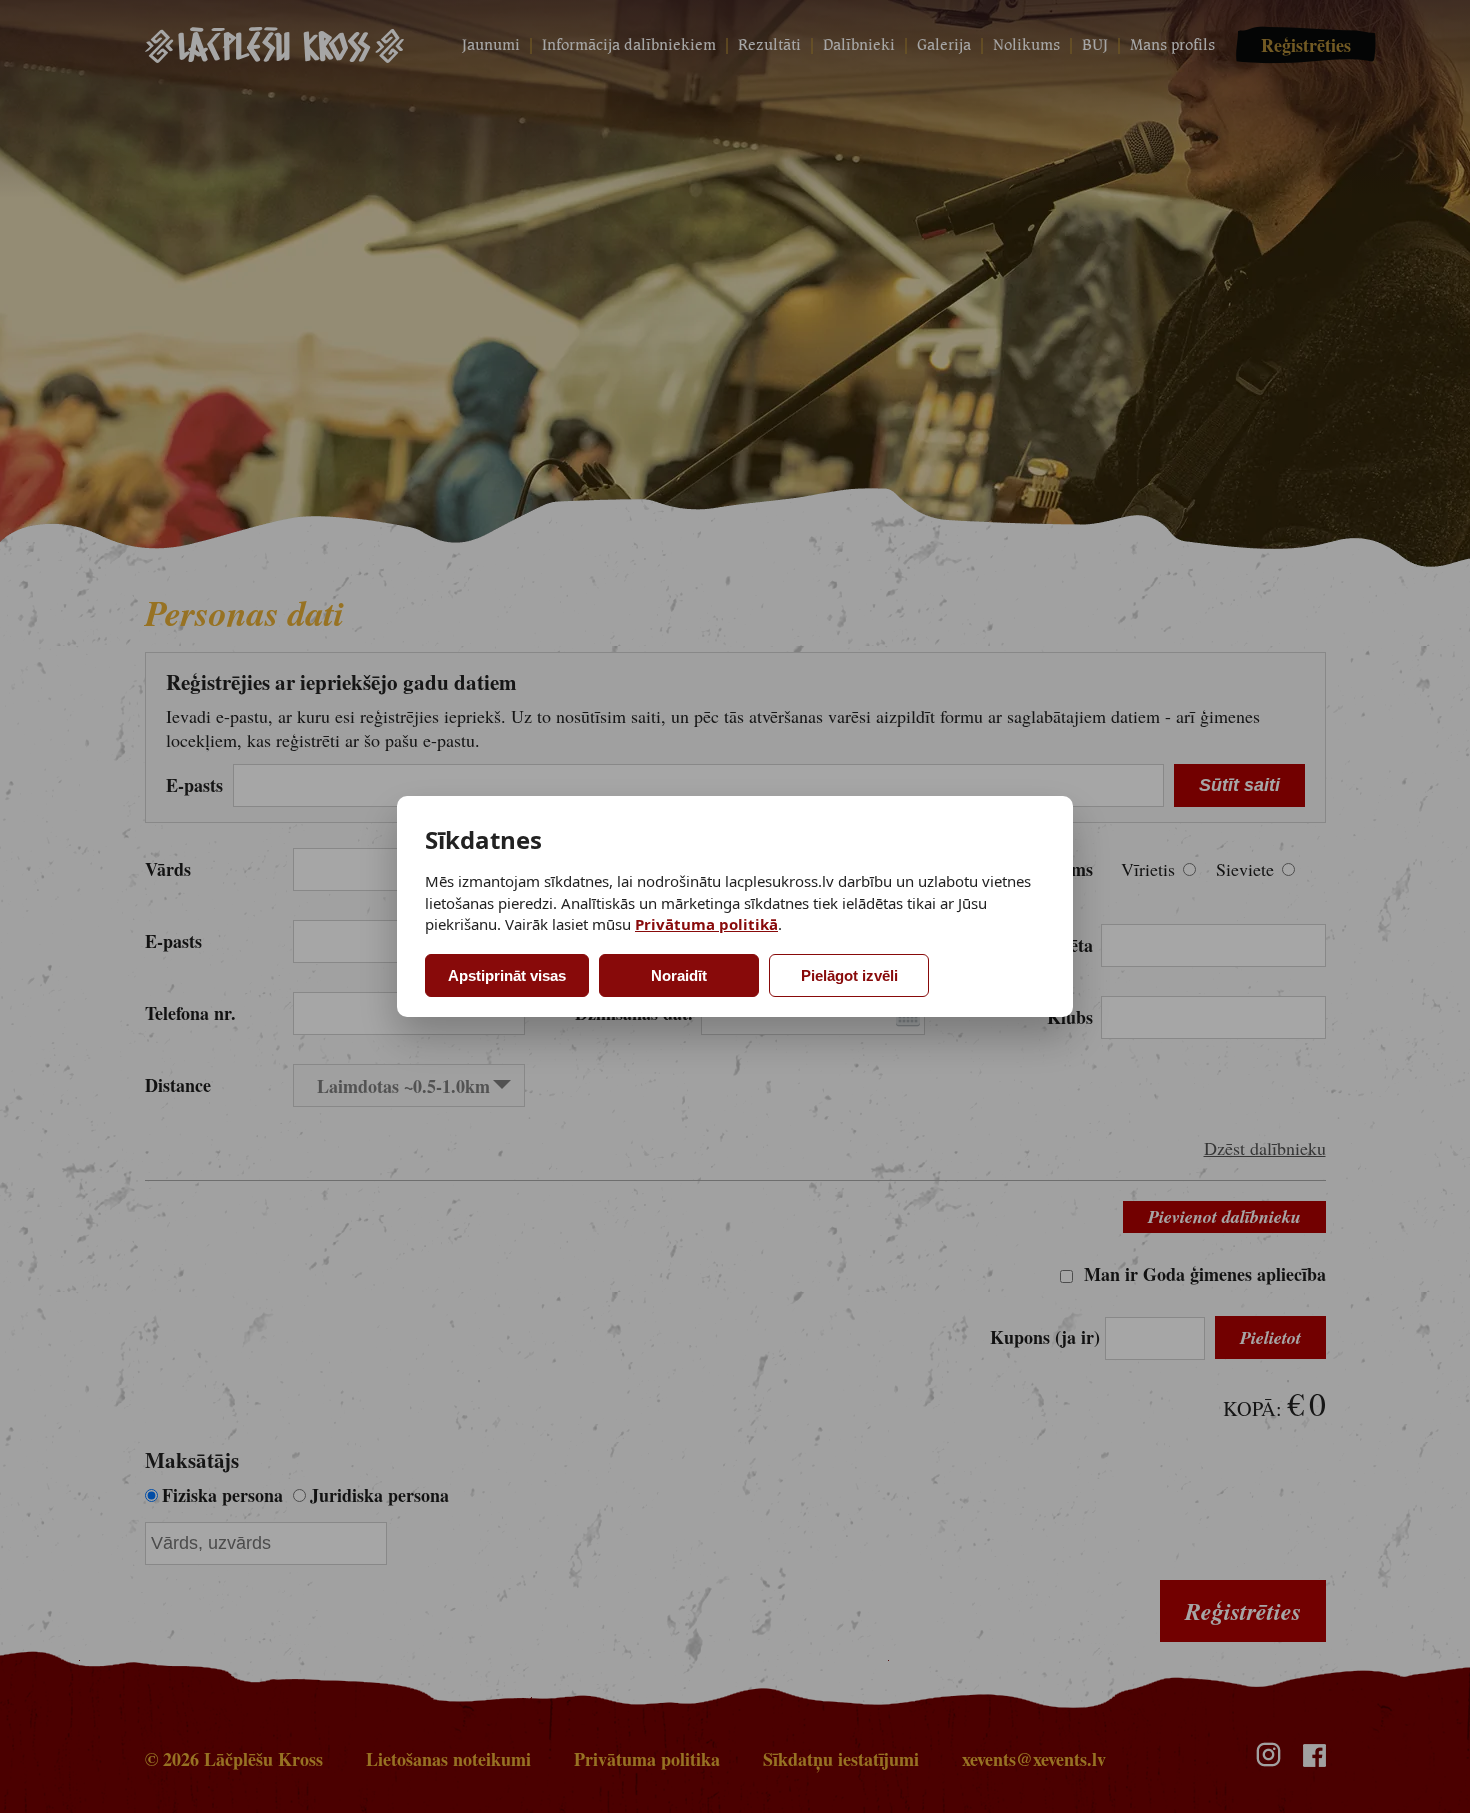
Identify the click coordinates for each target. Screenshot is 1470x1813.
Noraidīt (679, 975)
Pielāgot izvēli (849, 975)
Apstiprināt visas (507, 975)
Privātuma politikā (706, 924)
